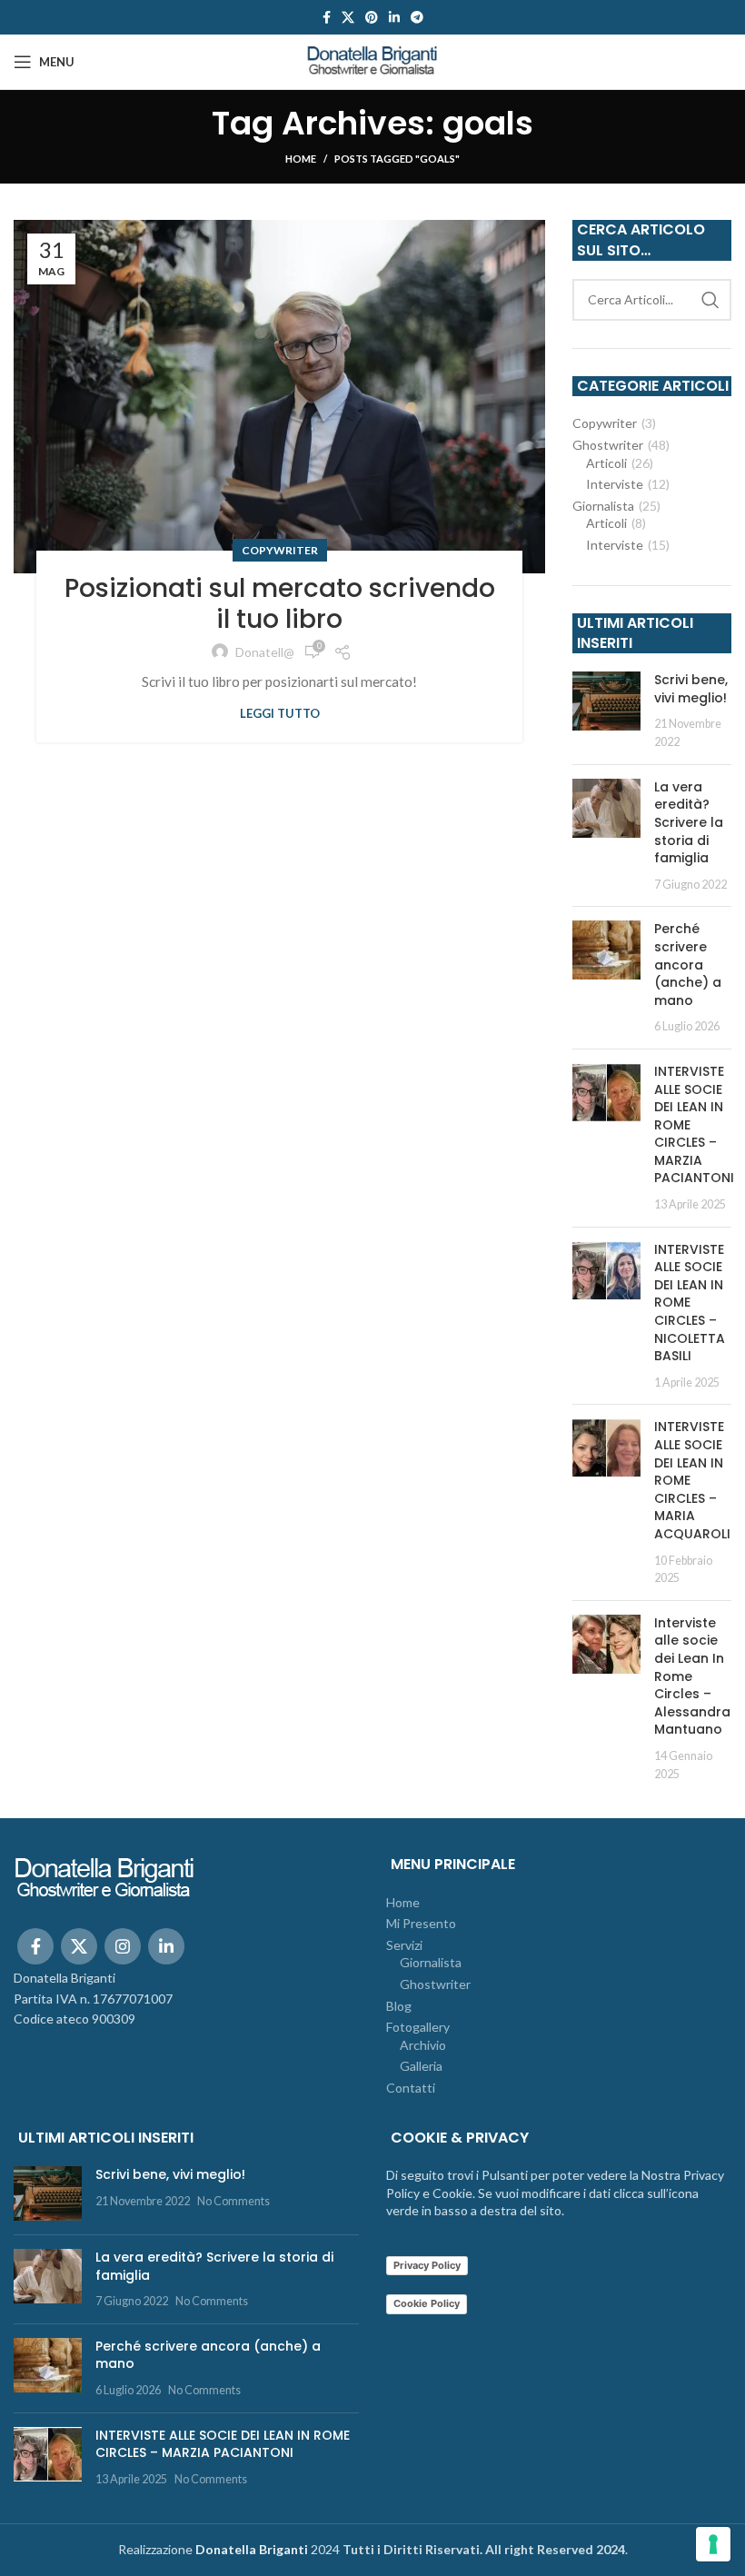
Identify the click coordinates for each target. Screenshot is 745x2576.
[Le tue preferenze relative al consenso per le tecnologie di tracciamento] (713, 2544)
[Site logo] (372, 60)
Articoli (606, 463)
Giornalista (603, 506)
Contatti (411, 2088)
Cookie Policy (427, 2303)
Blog (399, 2006)
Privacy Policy (427, 2265)
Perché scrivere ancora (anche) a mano (688, 964)
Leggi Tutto (280, 714)
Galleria (421, 2066)
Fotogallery (418, 2027)
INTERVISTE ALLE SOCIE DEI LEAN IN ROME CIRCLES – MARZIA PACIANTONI (223, 2444)
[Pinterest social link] (372, 17)
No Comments (233, 2201)
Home (301, 159)
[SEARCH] (710, 300)
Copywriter (280, 550)
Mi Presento (421, 1923)
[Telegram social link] (417, 17)
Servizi (404, 1945)
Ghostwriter (608, 445)
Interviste (615, 484)
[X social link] (348, 17)
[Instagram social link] (123, 1946)
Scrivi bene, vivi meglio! (691, 689)
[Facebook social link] (327, 17)
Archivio (423, 2045)
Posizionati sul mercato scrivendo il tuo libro (280, 604)
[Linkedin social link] (394, 17)
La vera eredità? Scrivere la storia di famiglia (689, 822)
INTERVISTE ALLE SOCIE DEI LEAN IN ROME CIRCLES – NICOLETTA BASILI (690, 1303)
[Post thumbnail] (606, 711)
